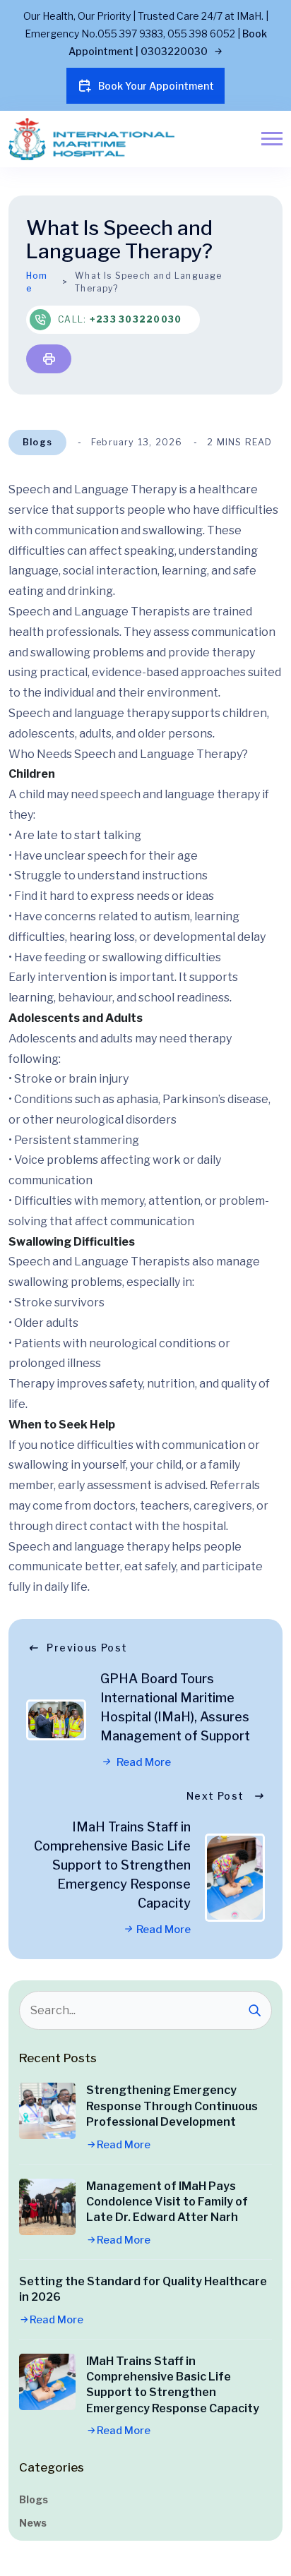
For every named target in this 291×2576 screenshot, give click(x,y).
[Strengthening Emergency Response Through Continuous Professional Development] (47, 2111)
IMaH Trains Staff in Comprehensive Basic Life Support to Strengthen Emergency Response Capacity (112, 1865)
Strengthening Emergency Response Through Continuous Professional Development (172, 2106)
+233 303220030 (136, 319)
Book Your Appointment (156, 86)
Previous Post (87, 1648)
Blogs (37, 442)
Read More (143, 1762)
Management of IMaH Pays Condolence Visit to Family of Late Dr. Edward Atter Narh (167, 2202)
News (33, 2523)
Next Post (215, 1796)
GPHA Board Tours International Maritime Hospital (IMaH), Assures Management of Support (175, 1707)
